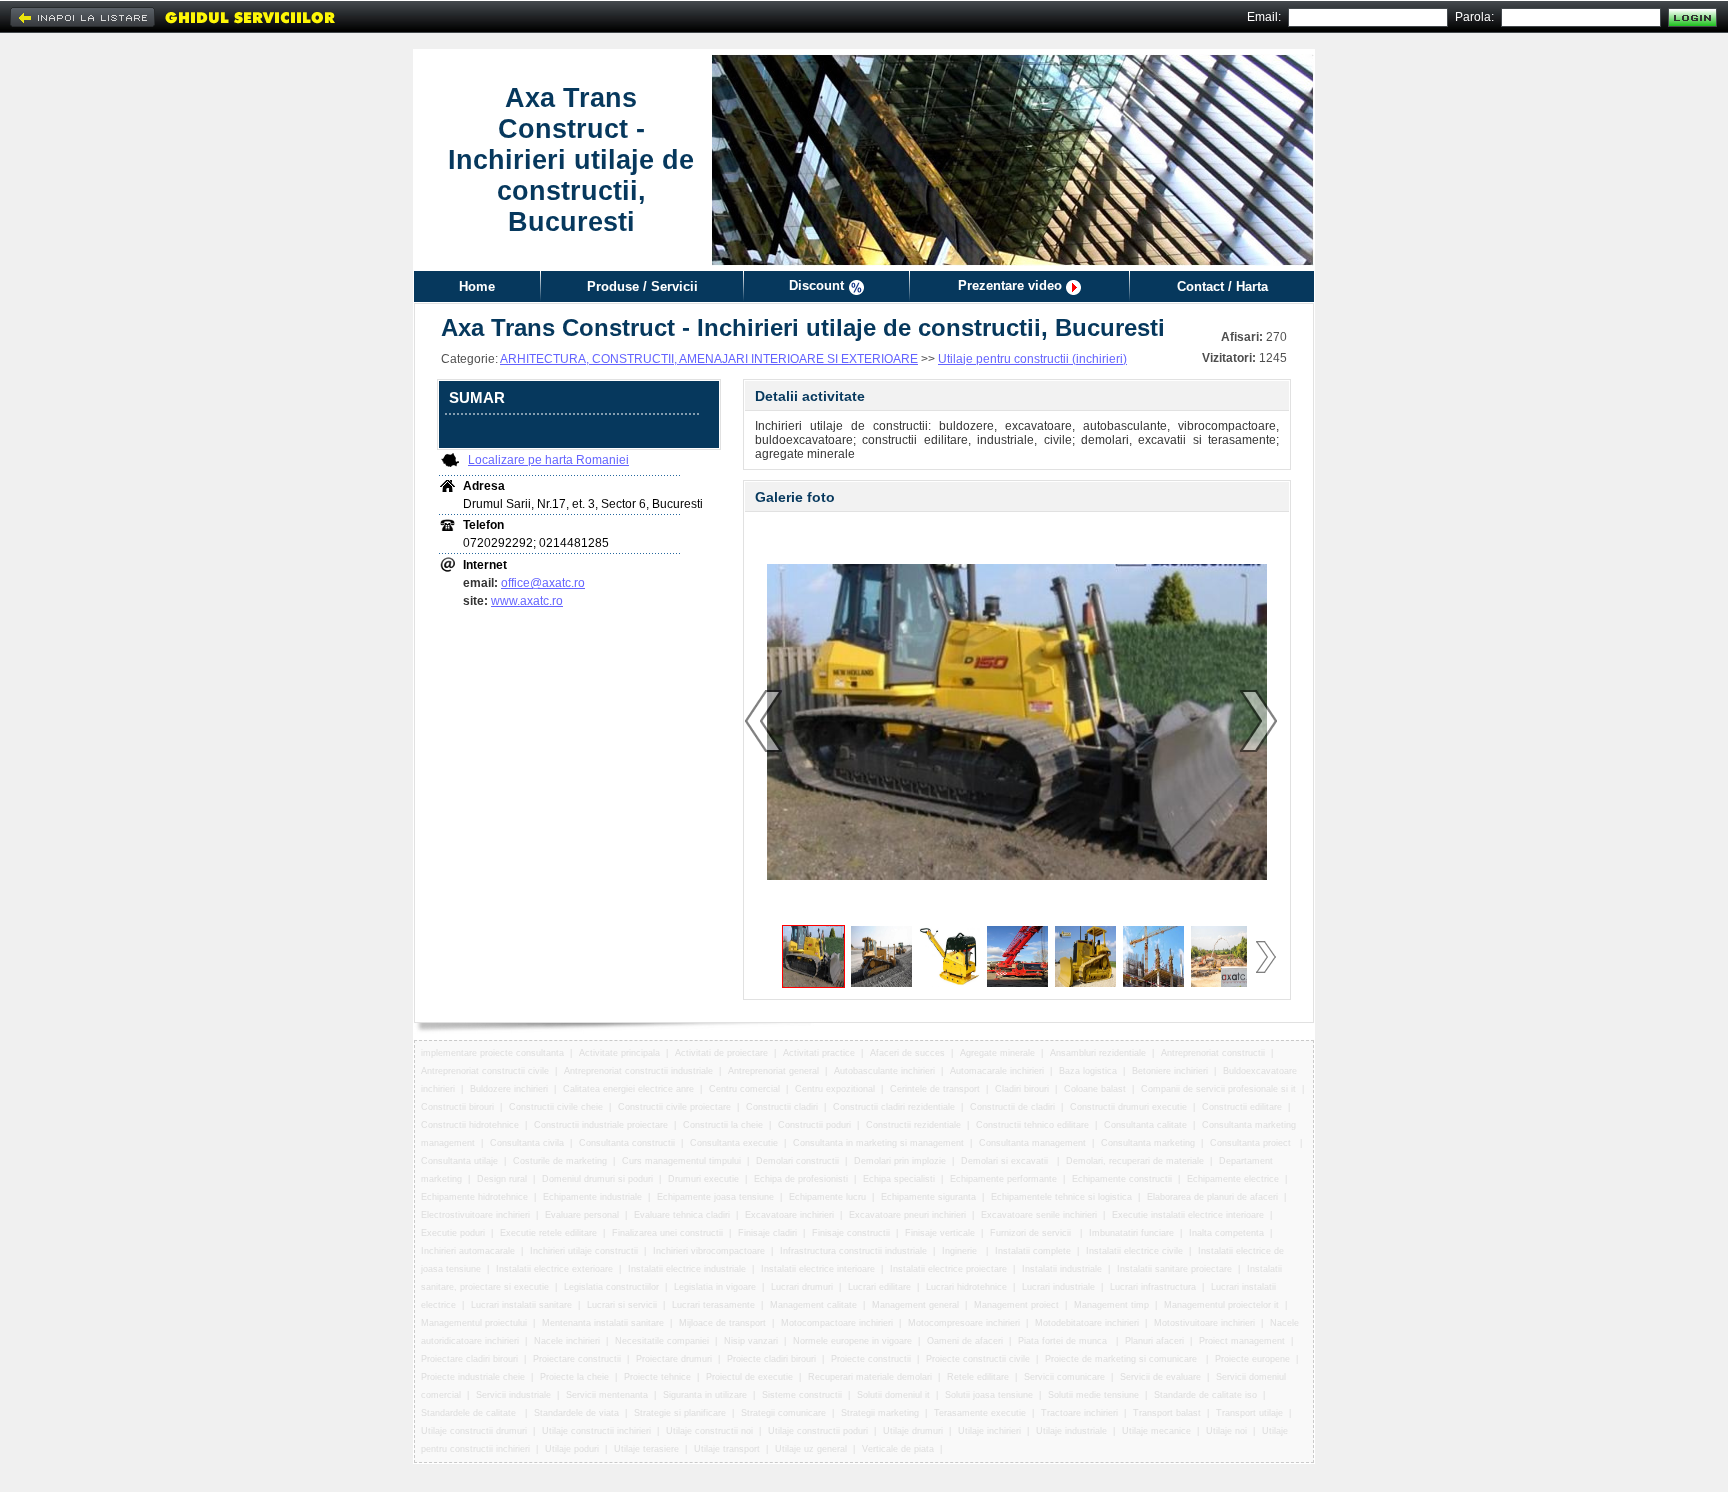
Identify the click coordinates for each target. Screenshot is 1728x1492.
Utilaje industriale (1071, 1431)
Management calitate (813, 1305)
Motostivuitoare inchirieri (1204, 1323)
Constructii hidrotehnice (470, 1125)
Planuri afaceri (1154, 1341)
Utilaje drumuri (913, 1431)
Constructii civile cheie (556, 1107)
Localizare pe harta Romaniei (548, 460)
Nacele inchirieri (567, 1341)
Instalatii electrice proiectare (948, 1269)
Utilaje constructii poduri (818, 1431)
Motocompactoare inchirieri (837, 1323)
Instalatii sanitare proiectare (1174, 1269)
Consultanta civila (527, 1143)
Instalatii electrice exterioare (554, 1269)
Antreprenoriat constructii (1213, 1053)
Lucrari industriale (1058, 1287)
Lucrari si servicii (622, 1305)
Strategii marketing (880, 1413)
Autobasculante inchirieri (884, 1071)
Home (477, 286)
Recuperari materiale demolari (870, 1377)
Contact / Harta (1222, 286)
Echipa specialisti (899, 1179)
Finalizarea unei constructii (667, 1233)
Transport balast (1167, 1413)
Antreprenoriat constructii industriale (638, 1071)
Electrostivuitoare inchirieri (475, 1215)
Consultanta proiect (1252, 1143)
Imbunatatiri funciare (1131, 1233)
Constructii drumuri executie (1128, 1107)
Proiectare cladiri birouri (469, 1359)
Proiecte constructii (871, 1359)
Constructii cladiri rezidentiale (894, 1107)
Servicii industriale (513, 1395)
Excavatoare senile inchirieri (1039, 1215)
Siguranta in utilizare (705, 1395)
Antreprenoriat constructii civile (485, 1071)
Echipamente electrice (1233, 1179)
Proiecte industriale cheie (473, 1377)
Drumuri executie (703, 1179)
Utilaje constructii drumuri (474, 1431)
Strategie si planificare (680, 1413)
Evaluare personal (582, 1215)
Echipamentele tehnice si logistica (1061, 1197)
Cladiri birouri (1022, 1089)
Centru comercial (744, 1089)
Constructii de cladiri (1012, 1107)
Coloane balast (1095, 1089)
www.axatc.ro (527, 601)
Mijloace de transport (722, 1323)
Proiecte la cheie (574, 1377)
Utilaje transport (727, 1449)
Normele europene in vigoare (852, 1341)
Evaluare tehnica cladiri (682, 1215)
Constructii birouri (457, 1107)
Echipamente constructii (1122, 1179)
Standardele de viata (576, 1413)
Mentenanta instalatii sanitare (603, 1323)
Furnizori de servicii (1032, 1233)
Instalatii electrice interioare (818, 1269)
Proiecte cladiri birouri (771, 1359)
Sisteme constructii (802, 1395)
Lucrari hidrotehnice (966, 1287)
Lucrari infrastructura (1153, 1287)
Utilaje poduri (572, 1449)
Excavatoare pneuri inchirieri (907, 1215)
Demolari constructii (797, 1161)
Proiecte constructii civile (978, 1359)
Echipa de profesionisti (801, 1179)
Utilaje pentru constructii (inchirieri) (1032, 359)
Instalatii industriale (1062, 1269)
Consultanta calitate (1145, 1125)
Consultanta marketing (1148, 1143)
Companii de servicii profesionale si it (1218, 1089)
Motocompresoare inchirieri (964, 1323)
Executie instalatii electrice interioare (1188, 1215)
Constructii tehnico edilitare (1032, 1125)
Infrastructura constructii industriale (853, 1251)
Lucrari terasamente (713, 1305)
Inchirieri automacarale (468, 1251)
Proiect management (1242, 1341)
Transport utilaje (1249, 1413)
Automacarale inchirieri (997, 1071)
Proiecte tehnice (657, 1377)
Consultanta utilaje (459, 1161)
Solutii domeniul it (893, 1395)
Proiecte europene (1252, 1359)
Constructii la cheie (723, 1125)
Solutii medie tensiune (1093, 1395)
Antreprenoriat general (773, 1071)
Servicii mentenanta (607, 1395)
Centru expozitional (835, 1089)
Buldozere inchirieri (509, 1089)
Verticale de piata (898, 1449)
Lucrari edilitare (879, 1287)
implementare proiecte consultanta (492, 1053)
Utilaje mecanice (1156, 1431)
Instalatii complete (1033, 1251)
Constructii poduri (814, 1125)
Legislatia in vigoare (715, 1287)
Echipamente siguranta (928, 1197)
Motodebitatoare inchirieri (1087, 1323)
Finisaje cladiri (767, 1233)
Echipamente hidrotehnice (474, 1197)
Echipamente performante (1003, 1179)
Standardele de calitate (470, 1413)
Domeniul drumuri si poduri (597, 1179)
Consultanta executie (734, 1143)
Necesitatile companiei (662, 1341)
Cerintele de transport (935, 1089)
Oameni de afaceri (965, 1341)
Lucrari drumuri (802, 1287)
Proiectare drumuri (674, 1359)
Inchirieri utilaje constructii (584, 1251)
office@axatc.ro (543, 583)
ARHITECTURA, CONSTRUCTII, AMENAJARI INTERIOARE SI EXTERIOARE (709, 359)
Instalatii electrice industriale (687, 1269)
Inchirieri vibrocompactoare (709, 1251)
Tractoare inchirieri (1079, 1413)
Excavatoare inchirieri (789, 1215)
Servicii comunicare (1064, 1377)
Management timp (1111, 1305)
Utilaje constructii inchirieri (596, 1431)
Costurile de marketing (560, 1161)
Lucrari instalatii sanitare (521, 1305)
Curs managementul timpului (681, 1161)
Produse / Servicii (642, 286)
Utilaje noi (1226, 1431)
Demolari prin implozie (900, 1161)
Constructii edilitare (1242, 1107)
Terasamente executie (980, 1413)
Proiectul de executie (749, 1377)
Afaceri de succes (907, 1053)
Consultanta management (1032, 1143)
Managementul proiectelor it (1221, 1305)
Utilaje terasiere (646, 1449)
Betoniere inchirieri (1170, 1071)
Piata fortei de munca (1064, 1341)
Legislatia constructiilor (611, 1287)
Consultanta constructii (627, 1143)
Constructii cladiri (782, 1107)
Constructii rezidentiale (913, 1125)
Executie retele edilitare (548, 1233)
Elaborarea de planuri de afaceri (1212, 1197)
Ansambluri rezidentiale (1098, 1053)
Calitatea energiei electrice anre (628, 1089)
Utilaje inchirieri (989, 1431)
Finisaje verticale (940, 1233)
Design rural (502, 1179)
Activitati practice (819, 1053)
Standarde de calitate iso (1205, 1395)
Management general (915, 1305)
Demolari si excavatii (1006, 1161)
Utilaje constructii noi (709, 1431)
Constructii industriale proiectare (601, 1125)
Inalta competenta (1226, 1233)
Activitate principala (619, 1053)
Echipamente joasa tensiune (715, 1197)
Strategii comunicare (783, 1413)
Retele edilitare (978, 1377)
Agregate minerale (997, 1053)
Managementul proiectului (474, 1323)
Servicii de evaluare (1160, 1377)
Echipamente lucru (827, 1197)
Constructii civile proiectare (674, 1107)
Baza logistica (1088, 1071)
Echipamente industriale (592, 1197)
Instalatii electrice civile (1134, 1251)
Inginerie (961, 1251)
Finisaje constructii (851, 1233)
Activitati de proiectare (721, 1053)
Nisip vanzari (751, 1341)
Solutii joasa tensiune (989, 1395)
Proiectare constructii (577, 1359)
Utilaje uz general (811, 1449)
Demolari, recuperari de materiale (1135, 1161)
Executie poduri (453, 1233)
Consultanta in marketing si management (878, 1143)
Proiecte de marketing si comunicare (1122, 1359)
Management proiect (1016, 1305)
